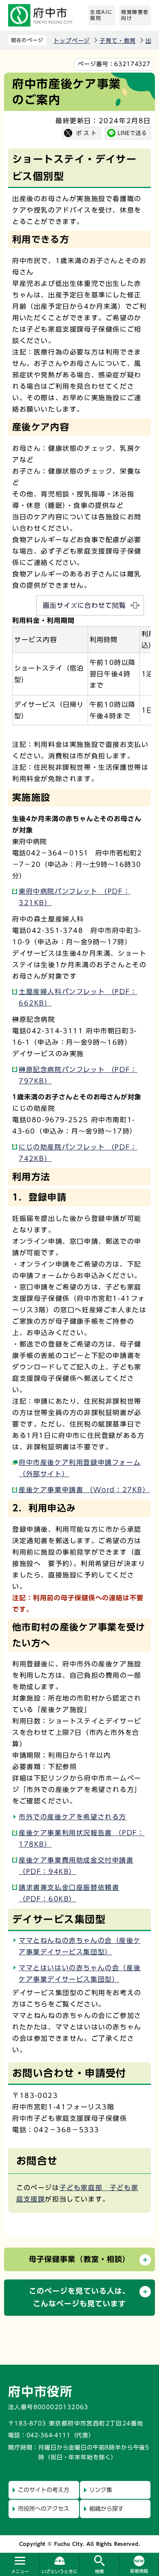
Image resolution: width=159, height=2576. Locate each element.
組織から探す (106, 2509)
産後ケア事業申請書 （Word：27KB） (84, 1490)
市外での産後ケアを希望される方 (73, 1817)
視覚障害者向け (135, 15)
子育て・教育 (118, 41)
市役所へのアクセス (44, 2509)
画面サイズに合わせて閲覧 (84, 605)
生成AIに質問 (102, 15)
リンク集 (101, 2490)
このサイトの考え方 (44, 2490)
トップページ (72, 41)
